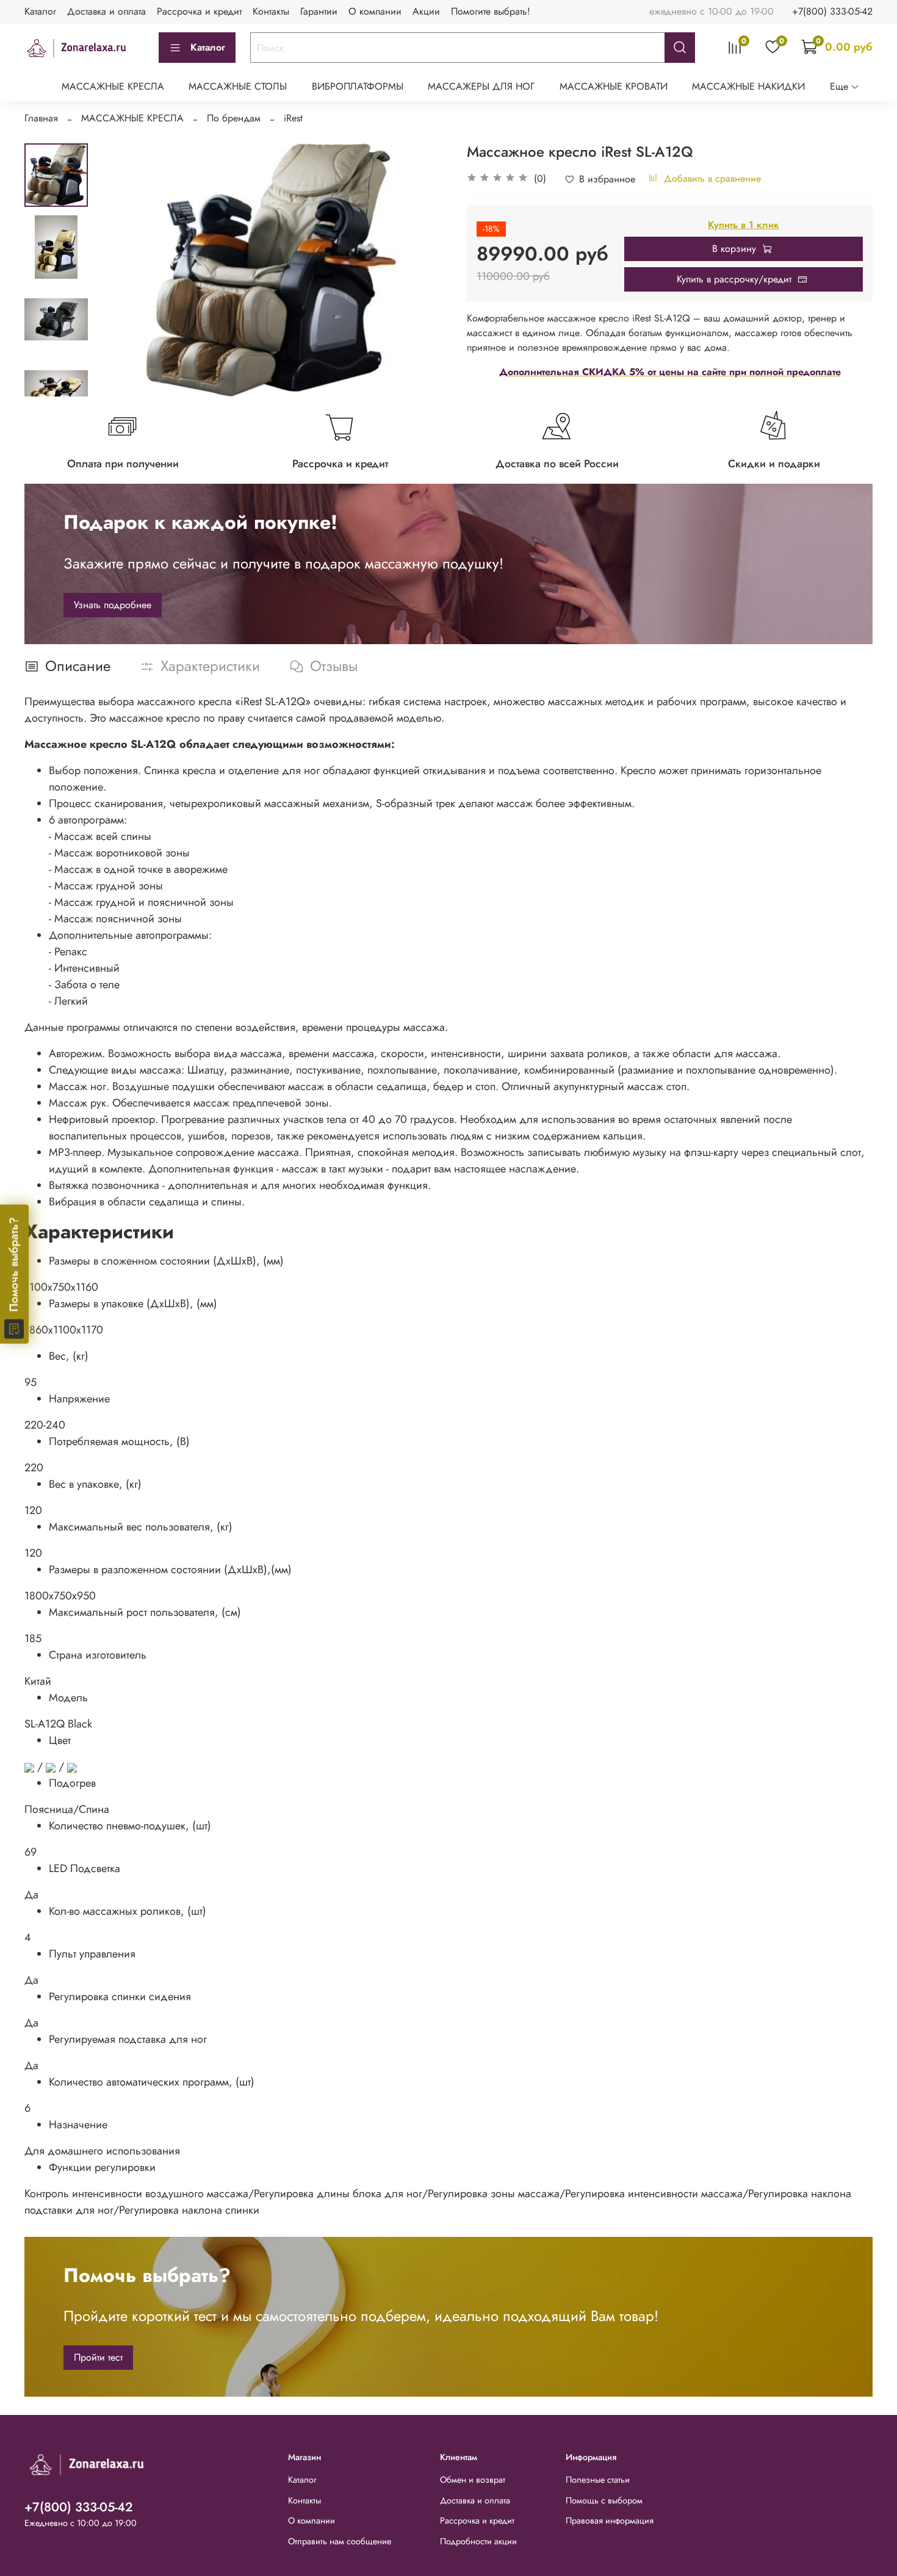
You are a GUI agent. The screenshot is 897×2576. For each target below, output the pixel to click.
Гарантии (319, 11)
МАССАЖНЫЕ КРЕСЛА (113, 86)
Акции (426, 11)
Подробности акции (478, 2541)
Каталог (40, 11)
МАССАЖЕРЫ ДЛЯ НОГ (481, 86)
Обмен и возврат (473, 2480)
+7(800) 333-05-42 (832, 11)
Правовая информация (610, 2520)
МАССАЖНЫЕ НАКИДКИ (748, 86)
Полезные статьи (598, 2480)
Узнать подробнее (113, 605)
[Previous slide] (118, 270)
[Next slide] (56, 381)
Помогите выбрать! (491, 11)
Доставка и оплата (106, 11)
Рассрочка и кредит (199, 11)
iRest (293, 118)
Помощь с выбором (604, 2500)
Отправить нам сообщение (340, 2541)
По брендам (234, 118)
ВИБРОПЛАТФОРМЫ (358, 86)
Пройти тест (98, 2357)
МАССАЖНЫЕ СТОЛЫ (238, 86)
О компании (375, 11)
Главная (41, 118)
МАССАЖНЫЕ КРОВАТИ (614, 86)
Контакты (271, 11)
